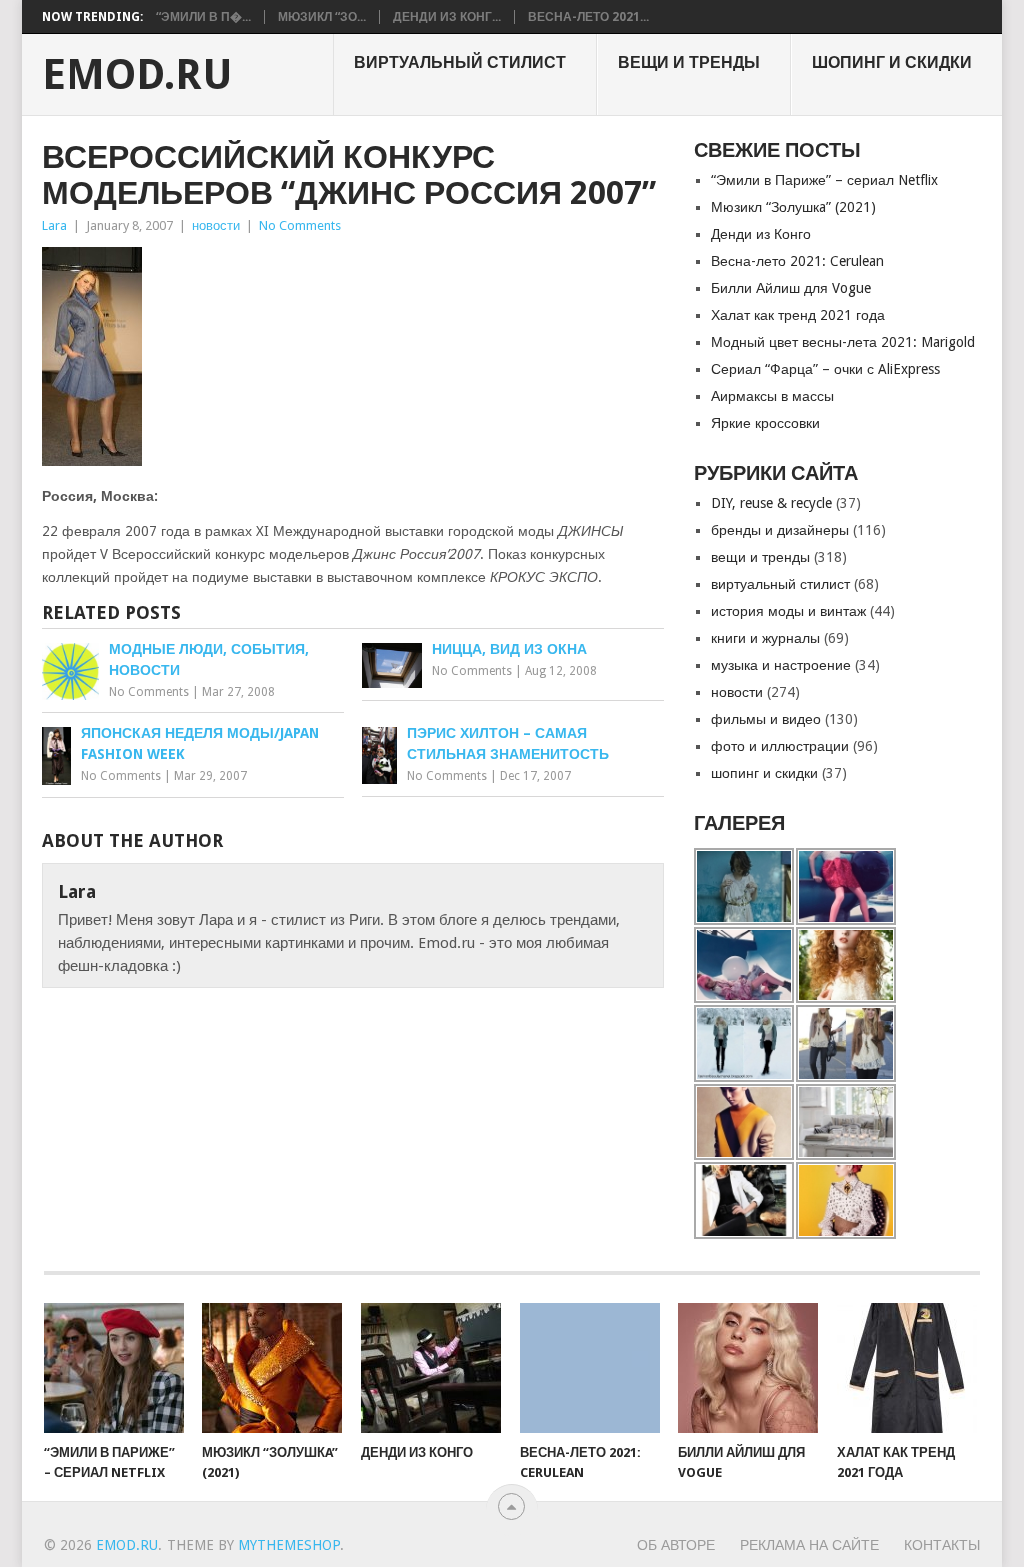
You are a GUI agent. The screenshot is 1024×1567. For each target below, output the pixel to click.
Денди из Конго (761, 234)
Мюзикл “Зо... (322, 17)
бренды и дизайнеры (780, 530)
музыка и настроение (781, 665)
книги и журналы (765, 638)
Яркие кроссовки (765, 423)
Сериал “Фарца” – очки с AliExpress (825, 369)
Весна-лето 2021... (588, 17)
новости (216, 225)
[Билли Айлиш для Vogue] (748, 1368)
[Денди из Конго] (431, 1368)
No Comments (300, 225)
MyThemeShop (289, 1545)
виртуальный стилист (460, 62)
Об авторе (676, 1545)
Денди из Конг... (447, 17)
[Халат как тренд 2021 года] (907, 1368)
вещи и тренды (689, 62)
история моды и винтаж (788, 611)
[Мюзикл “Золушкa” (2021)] (272, 1368)
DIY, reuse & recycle (771, 503)
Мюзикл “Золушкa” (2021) (793, 207)
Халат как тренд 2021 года (798, 315)
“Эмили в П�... (203, 17)
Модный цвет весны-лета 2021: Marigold (843, 342)
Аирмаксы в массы (772, 396)
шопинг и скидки (892, 62)
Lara (54, 225)
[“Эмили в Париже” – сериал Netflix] (114, 1368)
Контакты (942, 1545)
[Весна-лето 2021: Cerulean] (590, 1368)
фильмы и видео (766, 719)
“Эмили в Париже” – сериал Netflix (824, 180)
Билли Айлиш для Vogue (791, 288)
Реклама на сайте (809, 1545)
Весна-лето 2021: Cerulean (797, 261)
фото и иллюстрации (780, 746)
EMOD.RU (137, 75)
